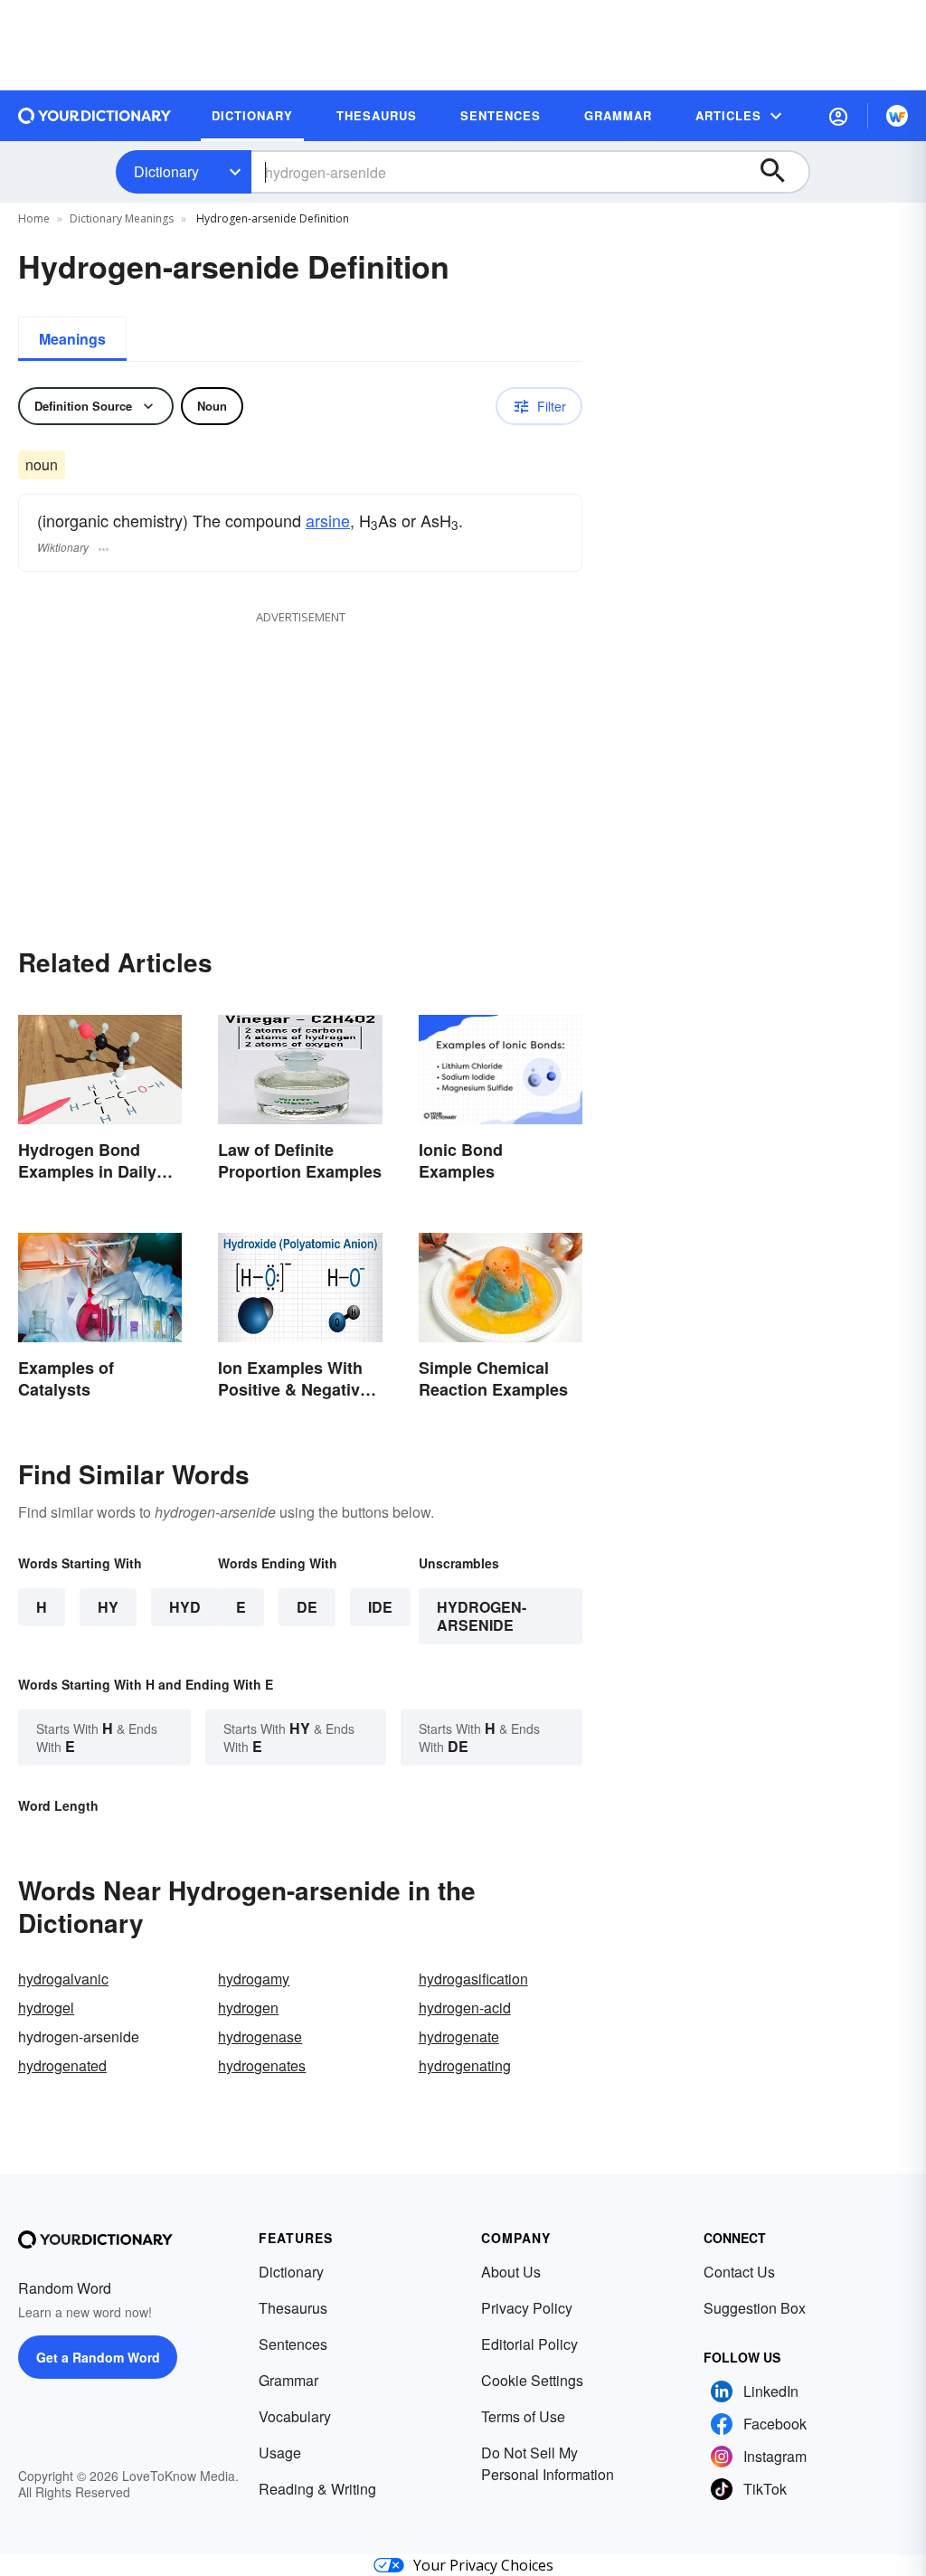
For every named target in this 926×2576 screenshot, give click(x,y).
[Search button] (781, 172)
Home (34, 218)
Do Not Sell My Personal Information (548, 2463)
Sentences (293, 2344)
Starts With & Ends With (97, 1737)
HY (108, 1607)
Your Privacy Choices (483, 2565)
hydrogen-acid (465, 2008)
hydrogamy (254, 1979)
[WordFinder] (897, 116)
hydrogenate (459, 2036)
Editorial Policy (529, 2344)
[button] (838, 116)
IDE (380, 1607)
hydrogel (46, 2008)
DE (307, 1607)
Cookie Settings (532, 2380)
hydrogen (248, 2008)
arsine (328, 520)
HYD (185, 1607)
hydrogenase (260, 2036)
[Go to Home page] (95, 116)
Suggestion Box (755, 2308)
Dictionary (166, 171)
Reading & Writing (317, 2489)
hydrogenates (262, 2065)
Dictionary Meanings (122, 218)
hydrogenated (62, 2065)
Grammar (288, 2380)
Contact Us (739, 2272)
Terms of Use (523, 2416)
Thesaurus (293, 2308)
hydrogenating (465, 2065)
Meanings (72, 339)
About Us (511, 2272)
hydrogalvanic (63, 1979)
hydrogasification (473, 1979)
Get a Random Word (98, 2357)
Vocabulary (295, 2416)
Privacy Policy (527, 2308)
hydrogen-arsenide (482, 1616)
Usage (280, 2453)
